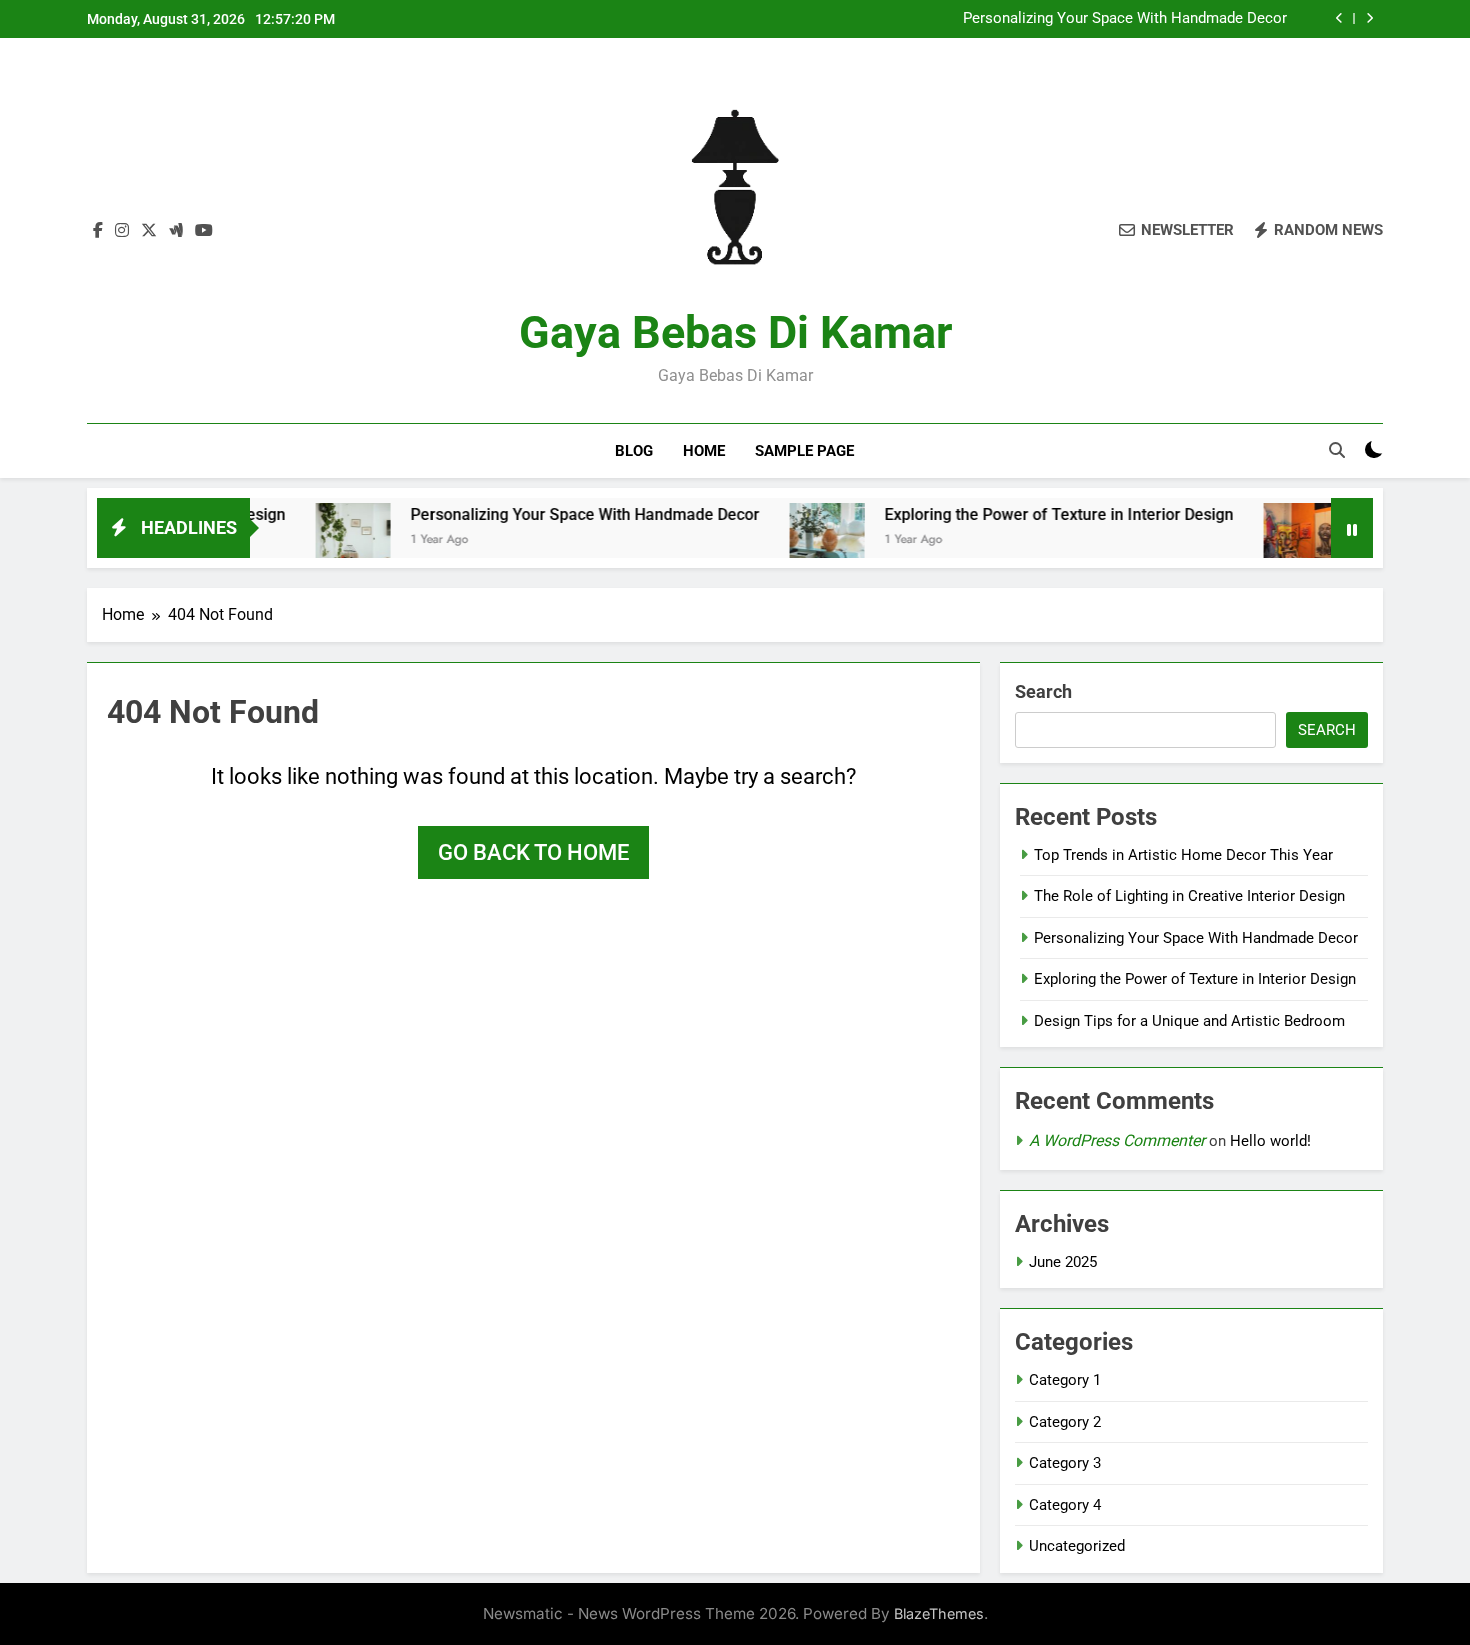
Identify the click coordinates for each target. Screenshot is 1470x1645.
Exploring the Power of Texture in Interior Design (1019, 514)
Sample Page (804, 451)
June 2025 (1063, 1262)
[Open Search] (1337, 450)
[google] (176, 231)
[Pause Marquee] (1352, 528)
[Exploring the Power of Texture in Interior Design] (787, 540)
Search (1043, 691)
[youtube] (204, 231)
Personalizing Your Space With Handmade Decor (1125, 19)
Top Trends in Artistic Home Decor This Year (1183, 855)
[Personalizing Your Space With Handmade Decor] (313, 540)
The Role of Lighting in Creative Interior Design (1189, 896)
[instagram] (122, 231)
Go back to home (533, 852)
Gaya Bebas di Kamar (735, 332)
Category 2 (1065, 1422)
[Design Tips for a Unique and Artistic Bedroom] (1261, 540)
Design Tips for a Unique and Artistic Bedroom (1189, 1021)
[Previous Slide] (1339, 18)
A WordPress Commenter (1117, 1140)
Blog (634, 451)
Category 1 (1065, 1380)
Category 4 (1065, 1505)
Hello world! (1270, 1141)
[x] (149, 231)
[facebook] (98, 231)
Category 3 (1065, 1463)
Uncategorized (1077, 1546)
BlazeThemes (939, 1613)
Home (704, 451)
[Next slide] (1369, 18)
